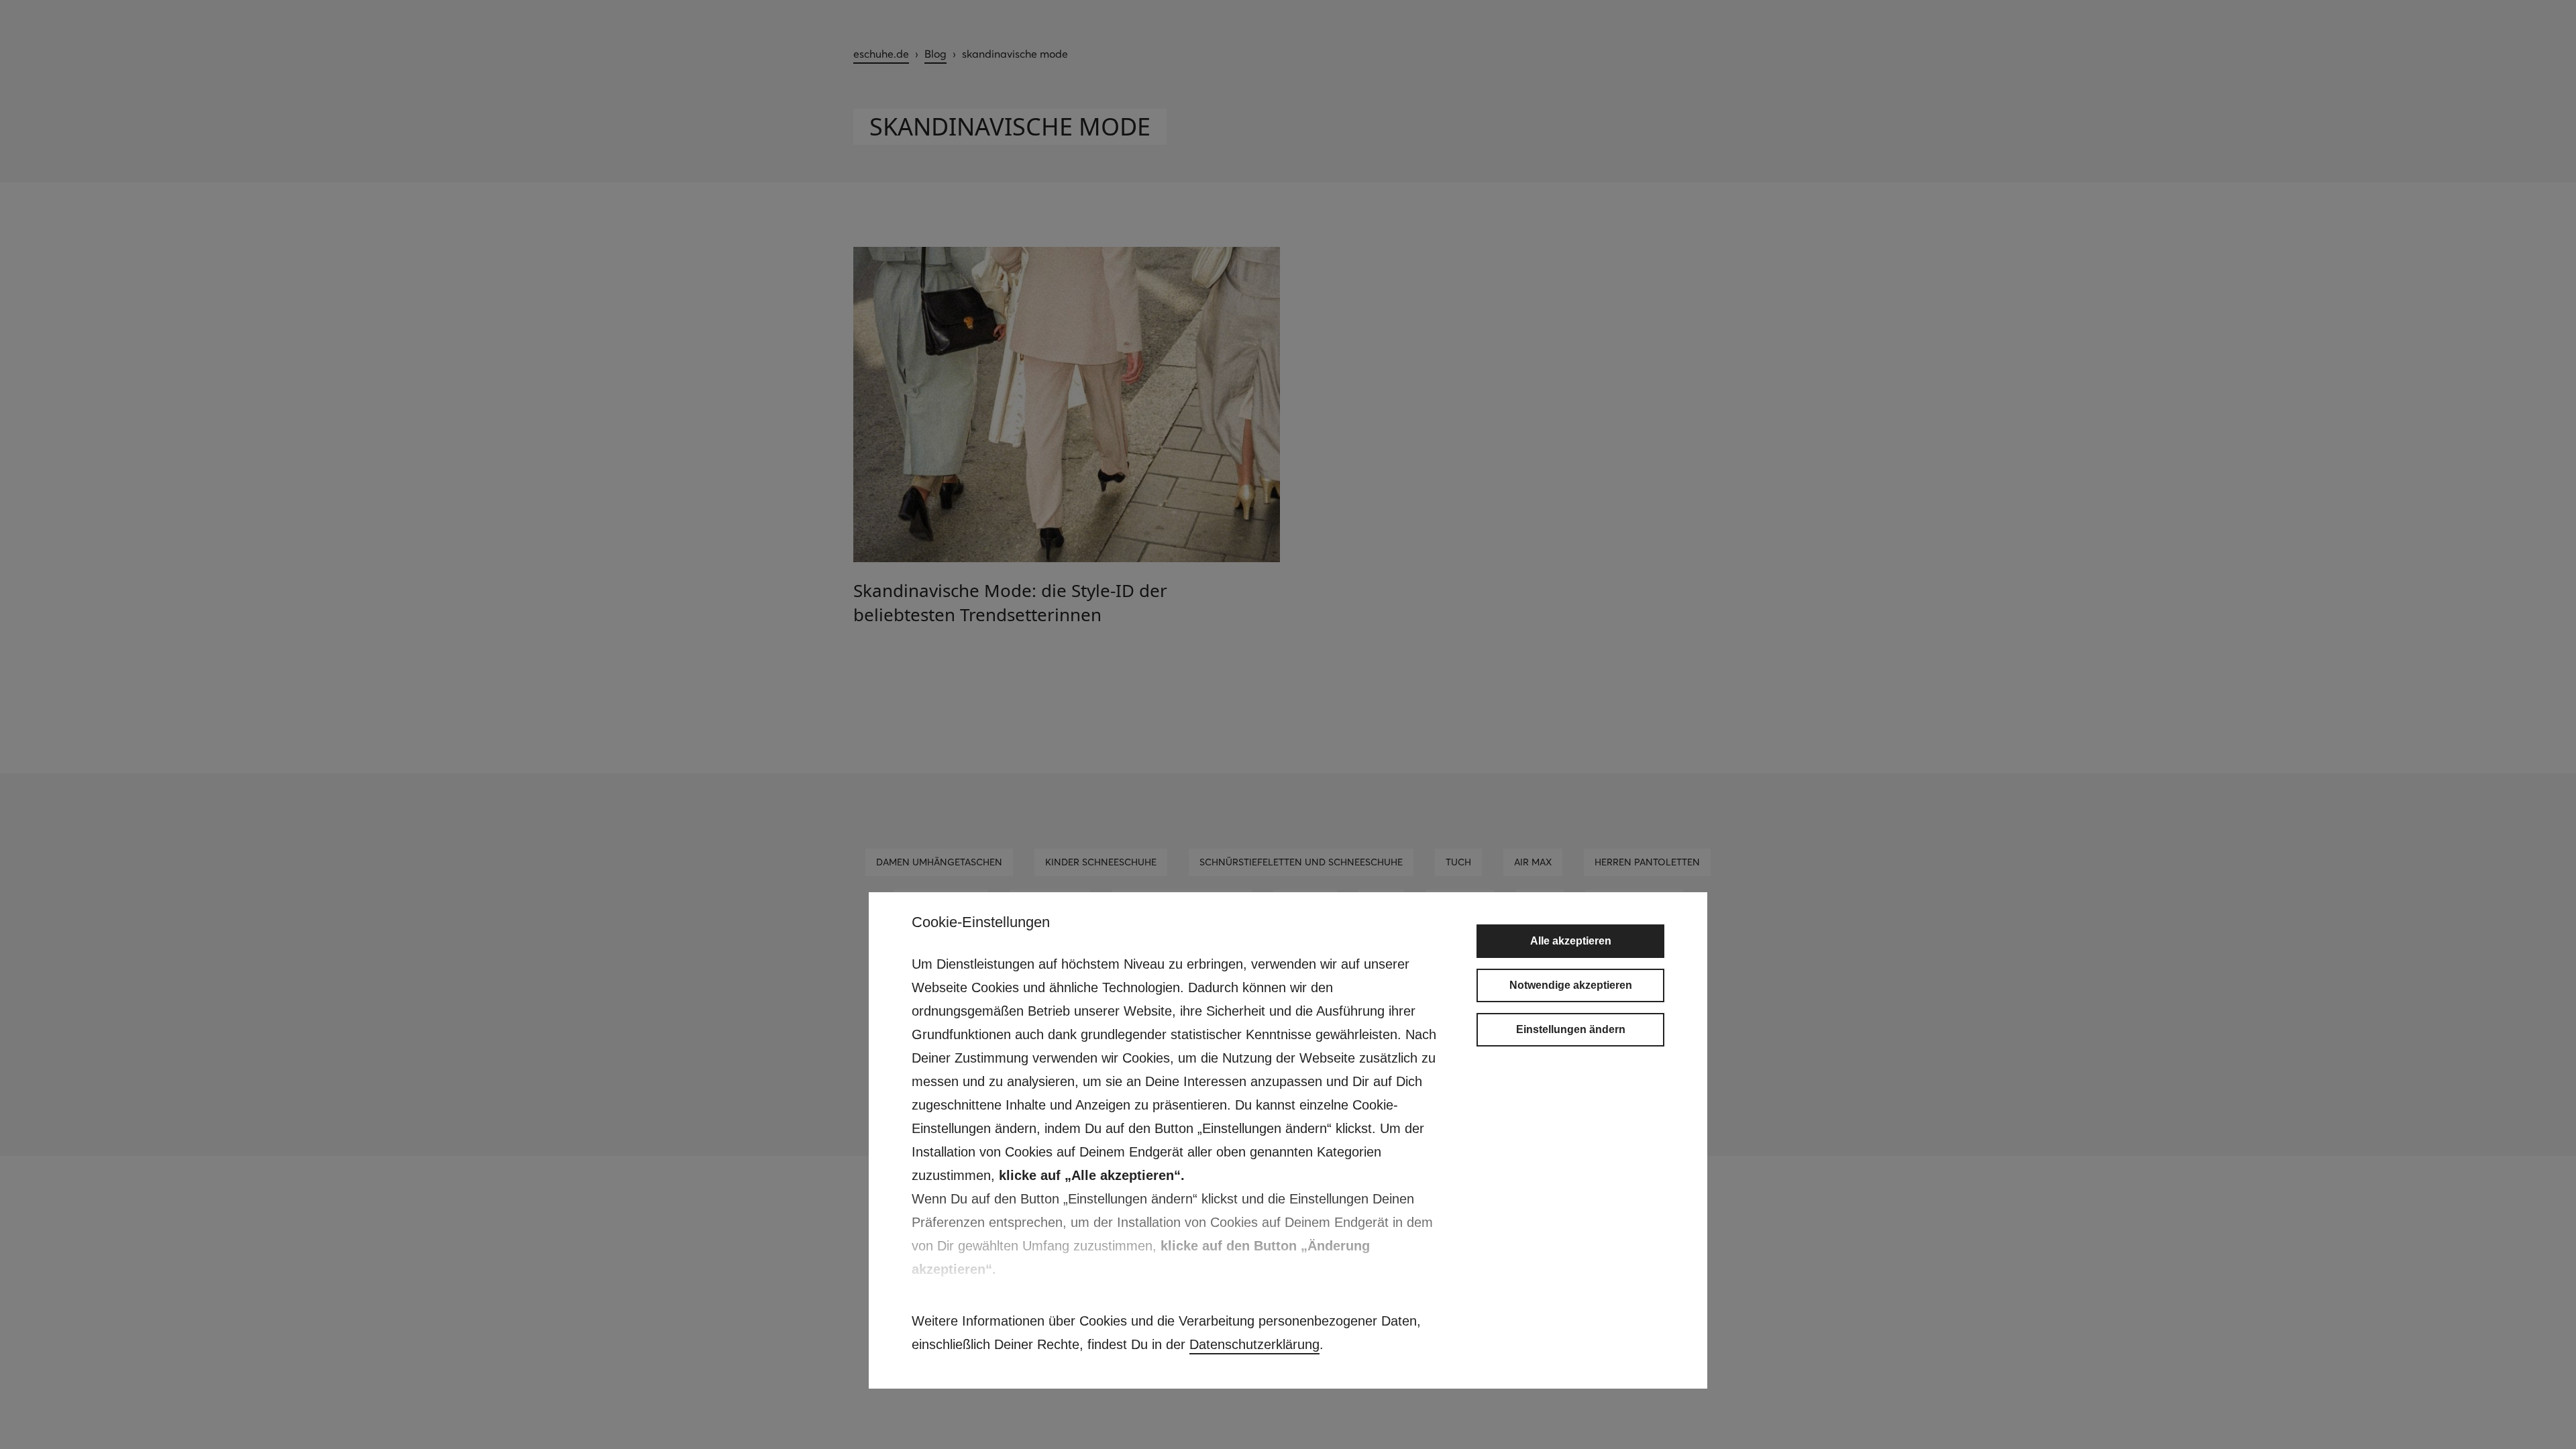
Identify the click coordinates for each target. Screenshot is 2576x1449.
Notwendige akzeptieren (1571, 985)
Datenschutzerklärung (1254, 1344)
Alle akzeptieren (1571, 941)
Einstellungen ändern (1571, 1029)
